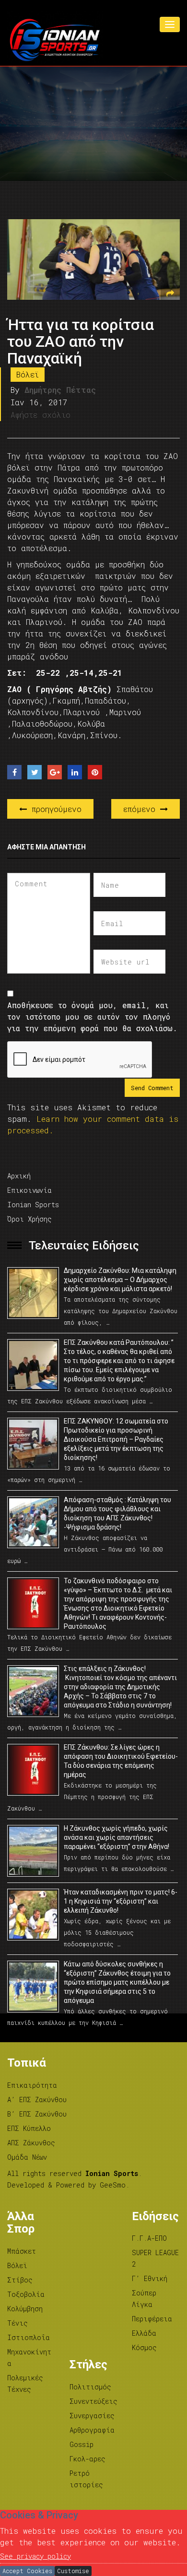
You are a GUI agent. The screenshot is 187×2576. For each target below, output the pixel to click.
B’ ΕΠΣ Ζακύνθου (37, 2114)
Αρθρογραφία (92, 2430)
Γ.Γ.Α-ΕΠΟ (149, 2238)
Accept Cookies (27, 2571)
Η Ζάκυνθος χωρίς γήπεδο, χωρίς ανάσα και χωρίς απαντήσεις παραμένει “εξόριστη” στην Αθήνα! (117, 1837)
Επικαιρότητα (32, 2085)
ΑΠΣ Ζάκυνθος (31, 2143)
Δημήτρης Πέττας (60, 390)
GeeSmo (113, 2185)
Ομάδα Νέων (27, 2157)
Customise (73, 2571)
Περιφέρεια (152, 2319)
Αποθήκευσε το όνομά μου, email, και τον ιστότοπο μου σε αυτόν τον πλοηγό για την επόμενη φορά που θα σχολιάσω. (92, 1017)
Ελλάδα (144, 2333)
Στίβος (20, 2280)
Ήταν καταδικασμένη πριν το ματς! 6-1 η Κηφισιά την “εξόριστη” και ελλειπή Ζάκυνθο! (121, 1901)
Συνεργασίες (92, 2416)
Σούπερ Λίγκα (144, 2299)
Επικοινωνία (29, 1190)
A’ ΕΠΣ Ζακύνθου (37, 2100)
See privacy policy (35, 2556)
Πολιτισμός (90, 2387)
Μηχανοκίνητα (29, 2358)
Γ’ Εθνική (150, 2278)
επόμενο (142, 809)
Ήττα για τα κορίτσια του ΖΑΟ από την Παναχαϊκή (81, 341)
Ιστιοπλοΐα (29, 2337)
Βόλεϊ (28, 374)
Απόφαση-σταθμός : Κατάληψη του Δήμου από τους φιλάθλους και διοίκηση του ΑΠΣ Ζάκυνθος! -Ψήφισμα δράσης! (117, 1513)
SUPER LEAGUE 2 (155, 2258)
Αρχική (19, 1176)
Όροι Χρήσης (29, 1219)
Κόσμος (144, 2347)
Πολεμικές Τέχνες (25, 2383)
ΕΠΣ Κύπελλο (29, 2128)
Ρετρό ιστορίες (86, 2479)
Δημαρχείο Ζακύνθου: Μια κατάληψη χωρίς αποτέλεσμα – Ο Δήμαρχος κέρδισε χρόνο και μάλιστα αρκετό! (120, 1280)
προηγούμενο (54, 809)
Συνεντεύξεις (93, 2401)
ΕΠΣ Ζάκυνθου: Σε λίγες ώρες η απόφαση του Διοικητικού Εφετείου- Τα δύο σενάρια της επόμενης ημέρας (121, 1761)
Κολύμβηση (25, 2309)
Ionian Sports (33, 1205)
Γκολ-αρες (88, 2459)
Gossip (82, 2444)
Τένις (18, 2323)
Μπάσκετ (22, 2251)
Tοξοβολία (26, 2294)
